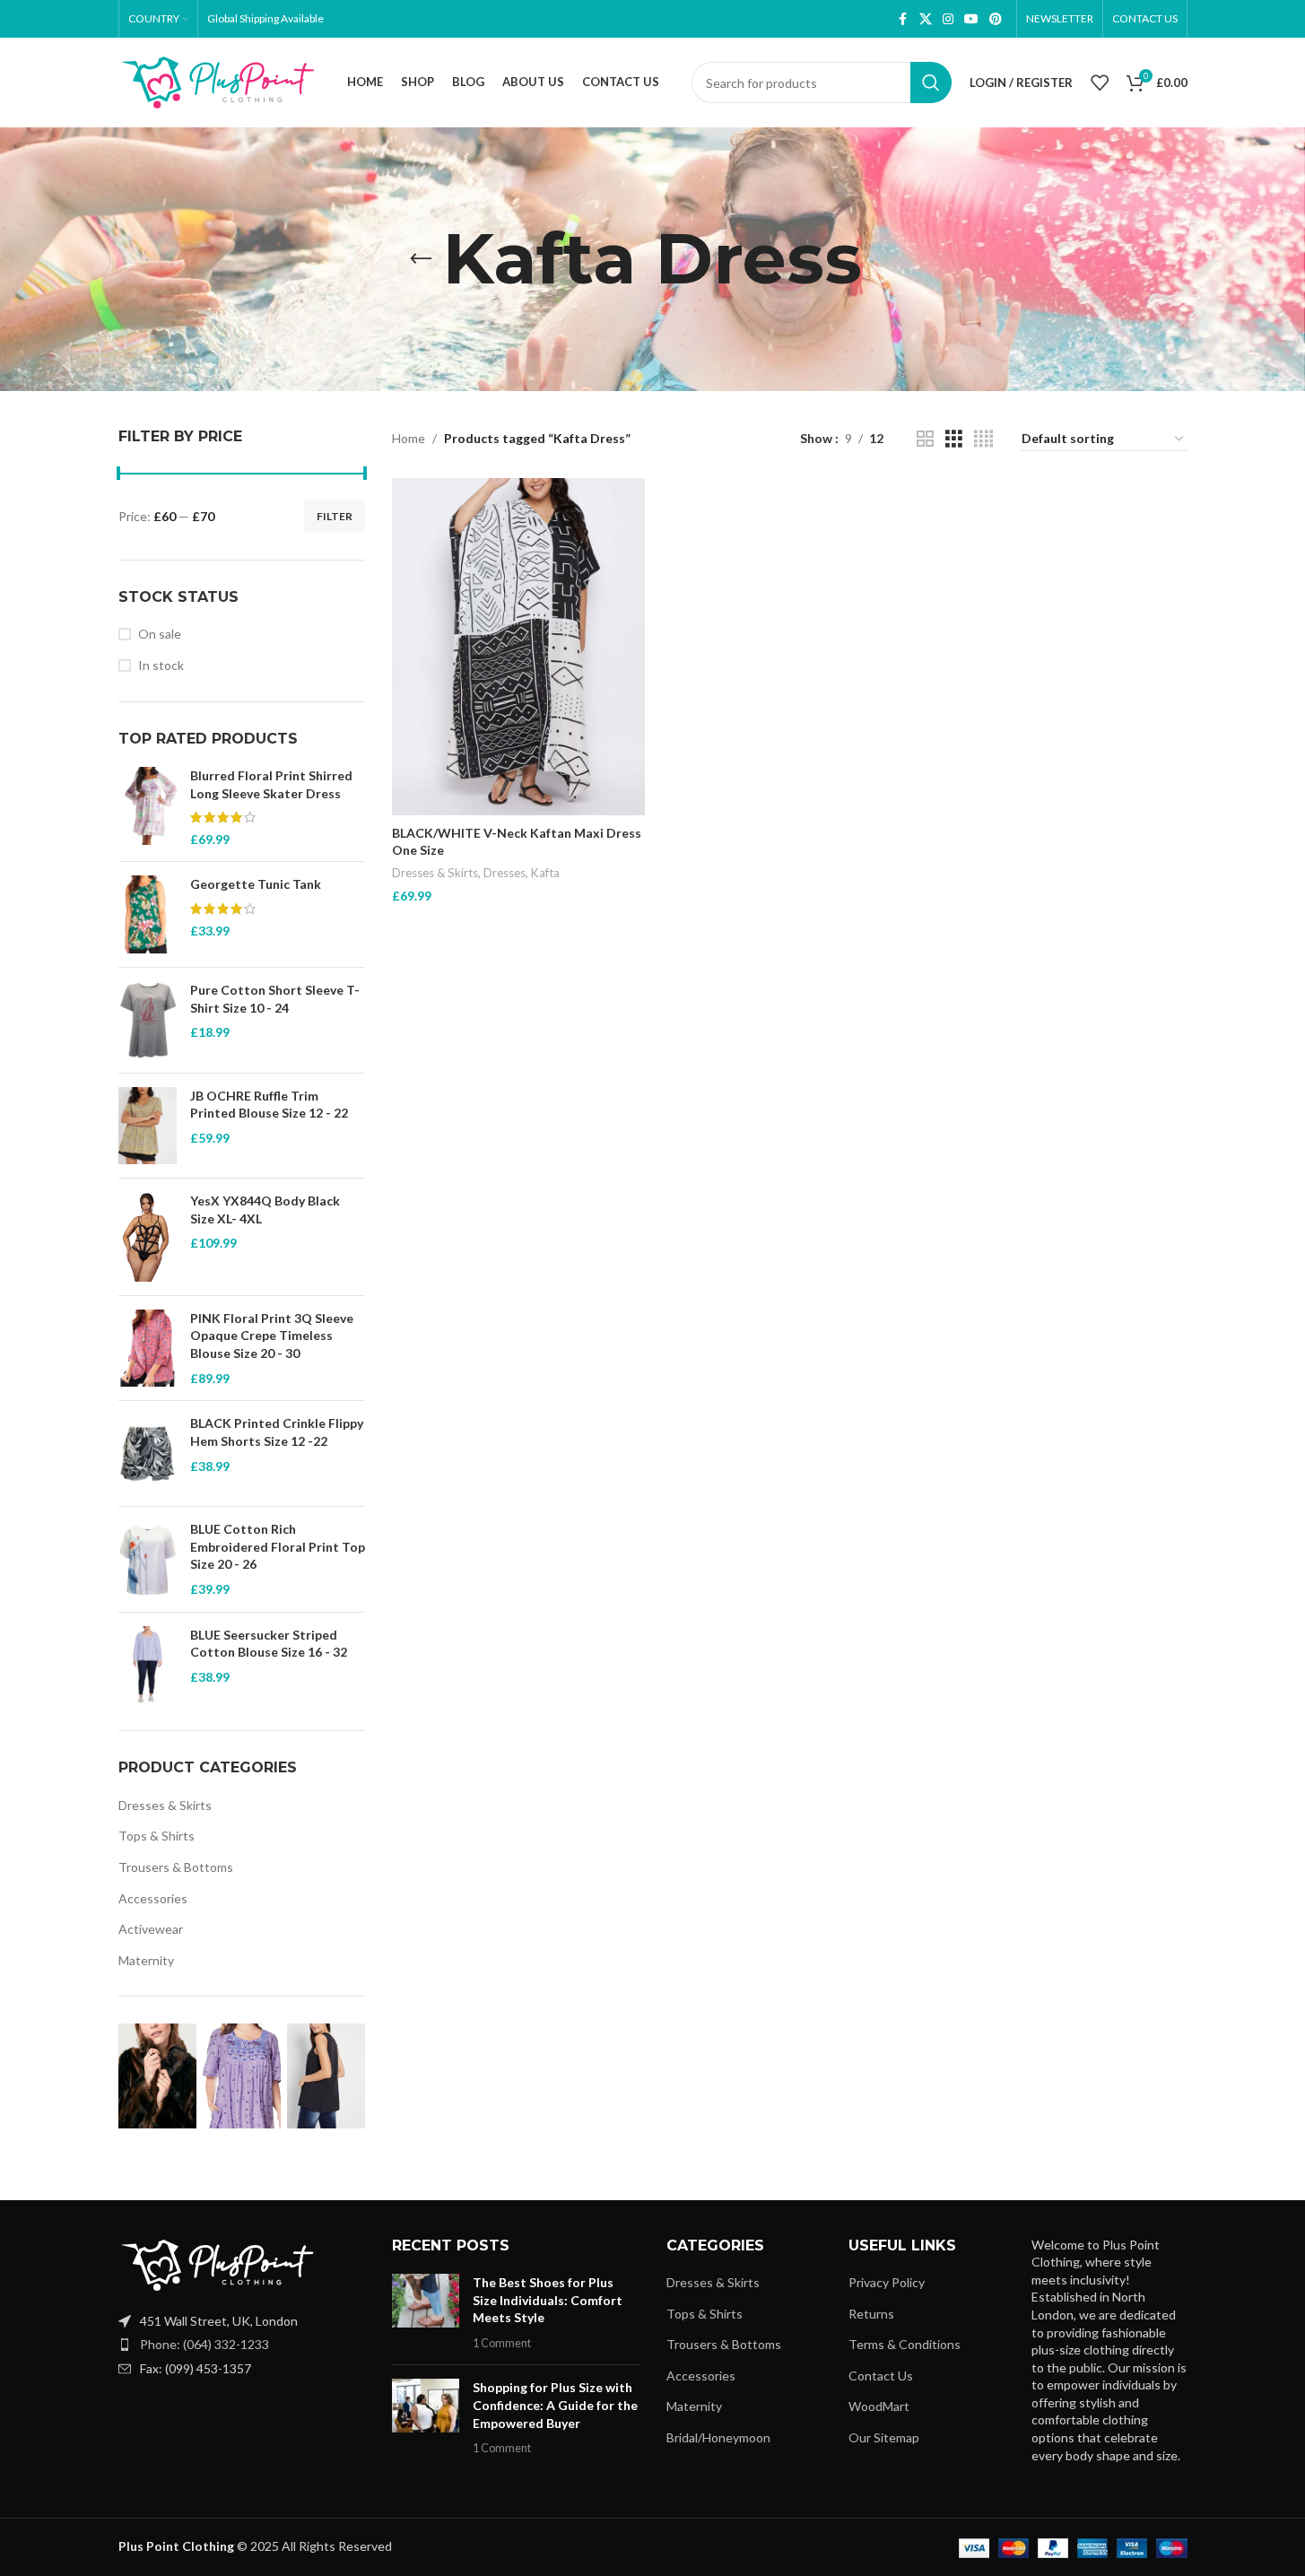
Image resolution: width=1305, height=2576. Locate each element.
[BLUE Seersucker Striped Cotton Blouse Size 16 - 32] (148, 1665)
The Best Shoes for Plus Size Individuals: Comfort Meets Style (548, 2300)
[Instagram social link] (948, 19)
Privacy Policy (887, 2282)
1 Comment (502, 2343)
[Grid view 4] (983, 439)
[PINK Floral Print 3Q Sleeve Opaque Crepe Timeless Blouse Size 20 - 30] (148, 1349)
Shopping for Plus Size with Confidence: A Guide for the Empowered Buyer (555, 2405)
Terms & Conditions (905, 2344)
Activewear (151, 1929)
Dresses (505, 873)
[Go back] (421, 259)
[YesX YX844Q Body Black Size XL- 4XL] (148, 1236)
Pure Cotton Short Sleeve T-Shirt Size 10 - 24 (275, 999)
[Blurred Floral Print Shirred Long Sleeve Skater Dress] (148, 807)
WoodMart (879, 2406)
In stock (161, 665)
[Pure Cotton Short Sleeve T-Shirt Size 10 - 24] (148, 1020)
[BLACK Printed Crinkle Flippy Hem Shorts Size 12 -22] (148, 1453)
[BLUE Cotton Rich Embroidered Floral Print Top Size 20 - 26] (148, 1559)
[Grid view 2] (925, 439)
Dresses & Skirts (165, 1805)
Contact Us (881, 2376)
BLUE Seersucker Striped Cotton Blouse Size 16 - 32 (269, 1644)
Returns (871, 2314)
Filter (335, 516)
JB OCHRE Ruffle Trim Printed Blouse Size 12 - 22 (269, 1105)
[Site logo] (217, 81)
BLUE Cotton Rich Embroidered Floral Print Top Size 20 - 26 (278, 1546)
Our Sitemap (884, 2437)
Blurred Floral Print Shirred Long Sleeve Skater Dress (271, 784)
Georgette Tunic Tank (256, 884)
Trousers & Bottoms (176, 1867)
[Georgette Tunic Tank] (148, 914)
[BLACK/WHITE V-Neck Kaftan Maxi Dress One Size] (518, 647)
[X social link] (926, 19)
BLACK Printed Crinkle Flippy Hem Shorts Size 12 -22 (277, 1432)
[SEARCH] (931, 83)
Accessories (153, 1898)
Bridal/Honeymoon (718, 2437)
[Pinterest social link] (996, 19)
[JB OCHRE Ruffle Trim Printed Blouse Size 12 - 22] (148, 1126)
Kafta (545, 873)
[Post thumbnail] (426, 2312)
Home (409, 438)
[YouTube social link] (971, 19)
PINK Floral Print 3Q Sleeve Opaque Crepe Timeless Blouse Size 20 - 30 (272, 1336)
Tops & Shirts (157, 1836)
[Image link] (217, 2263)
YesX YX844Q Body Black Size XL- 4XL (265, 1210)
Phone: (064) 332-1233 (204, 2344)
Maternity (146, 1960)
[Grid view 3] (954, 439)
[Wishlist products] (1100, 83)
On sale (160, 634)
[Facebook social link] (903, 19)
